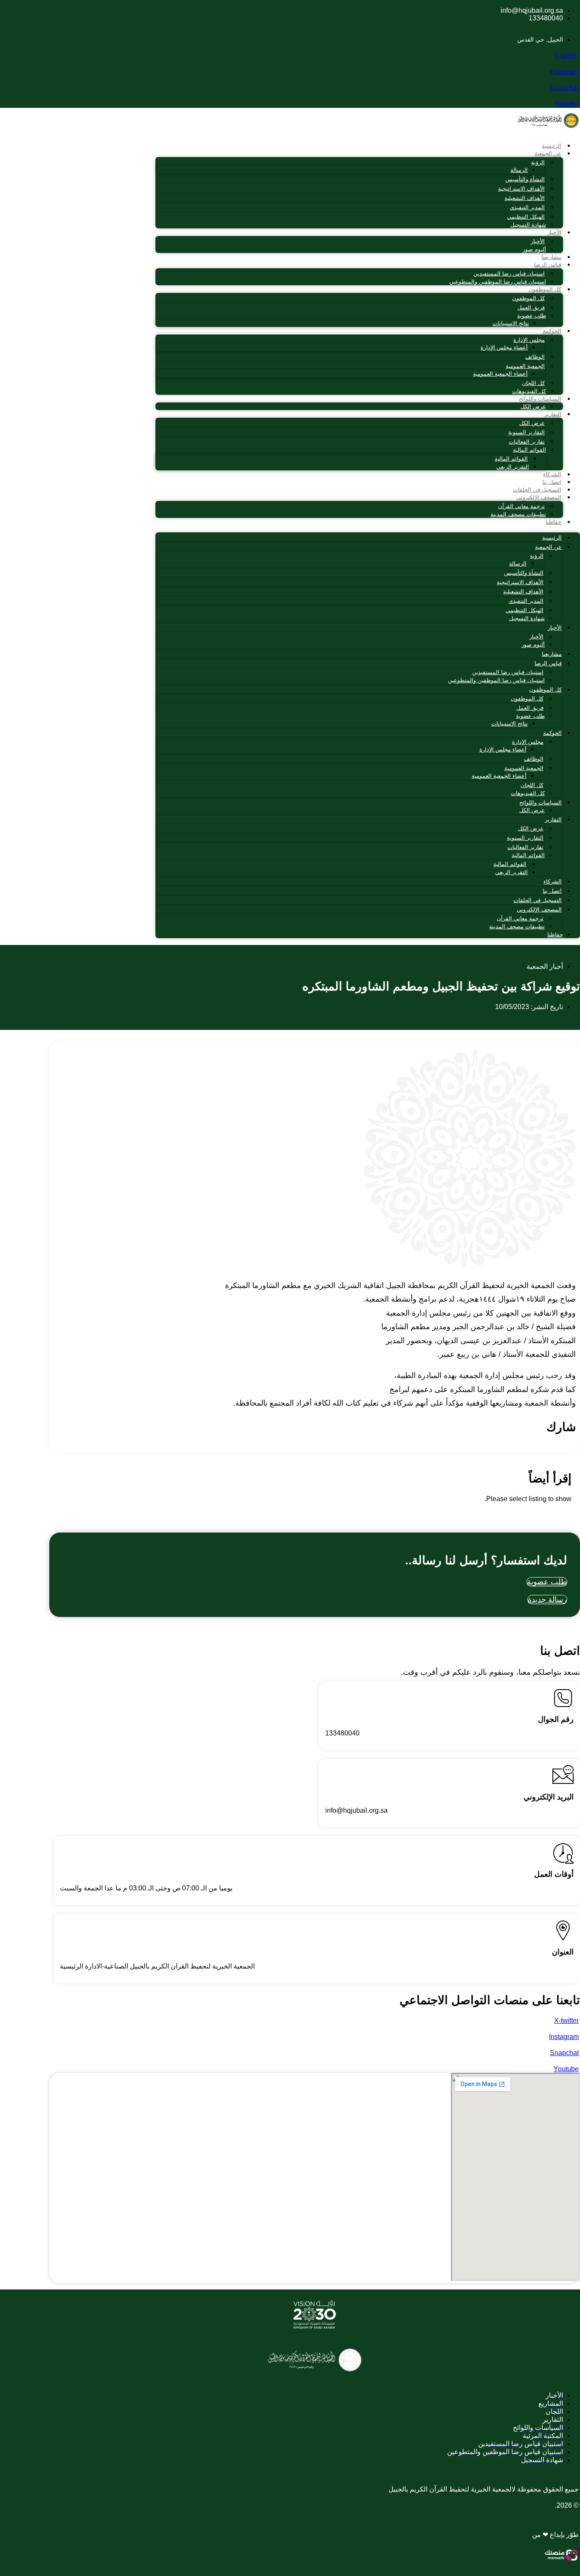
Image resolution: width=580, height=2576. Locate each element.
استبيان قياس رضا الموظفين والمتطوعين (498, 282)
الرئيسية (552, 146)
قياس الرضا (548, 265)
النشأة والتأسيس (525, 179)
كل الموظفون (545, 289)
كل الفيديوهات (529, 391)
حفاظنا (553, 522)
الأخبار (554, 232)
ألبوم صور (534, 249)
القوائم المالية (529, 450)
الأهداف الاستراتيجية (521, 189)
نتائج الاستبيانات (511, 323)
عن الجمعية (548, 153)
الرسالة (519, 170)
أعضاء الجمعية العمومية (500, 374)
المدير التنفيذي (527, 207)
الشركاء (552, 474)
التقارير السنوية (527, 432)
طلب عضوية (532, 316)
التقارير (553, 414)
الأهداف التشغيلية (525, 198)
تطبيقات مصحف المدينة (518, 514)
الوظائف (535, 357)
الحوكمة (552, 331)
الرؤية (538, 162)
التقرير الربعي (513, 467)
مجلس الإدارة (529, 340)
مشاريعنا (551, 257)
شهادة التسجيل (528, 225)
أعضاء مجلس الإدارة (504, 347)
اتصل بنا (552, 482)
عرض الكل (533, 406)
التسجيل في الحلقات (537, 490)
